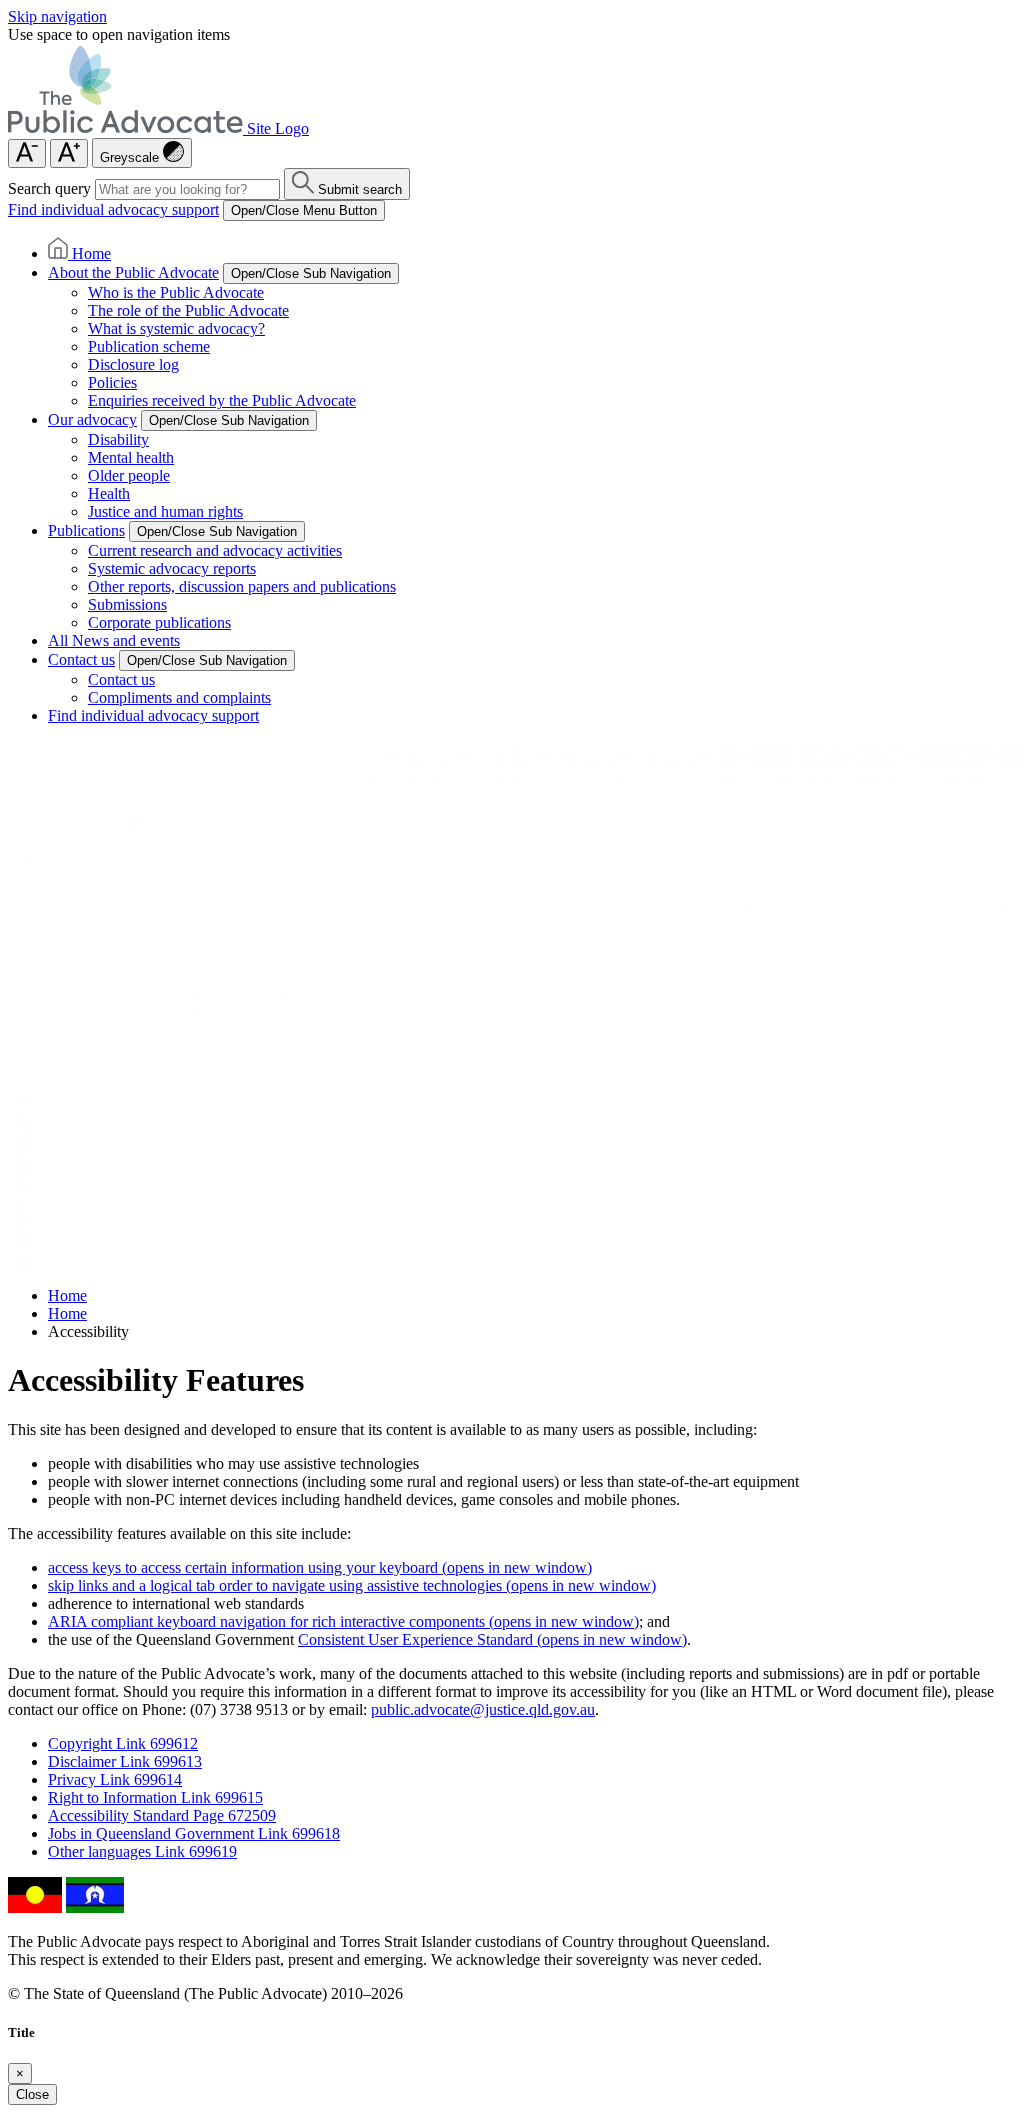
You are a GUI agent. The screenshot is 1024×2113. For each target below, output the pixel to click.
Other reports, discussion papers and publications (242, 586)
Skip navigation (57, 16)
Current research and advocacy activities (215, 550)
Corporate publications (159, 622)
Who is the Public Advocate (176, 292)
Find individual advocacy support (113, 209)
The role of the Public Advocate (188, 310)
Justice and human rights (165, 511)
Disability (118, 439)
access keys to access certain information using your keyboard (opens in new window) (320, 1567)
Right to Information (155, 1797)
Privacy (115, 1779)
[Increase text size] (69, 153)
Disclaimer (125, 1761)
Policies (112, 382)
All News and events (114, 640)
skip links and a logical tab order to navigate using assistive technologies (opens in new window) (352, 1585)
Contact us (81, 659)
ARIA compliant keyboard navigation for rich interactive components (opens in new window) (343, 1621)
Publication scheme (149, 346)
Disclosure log (133, 364)
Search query (49, 188)
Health (109, 493)
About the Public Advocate (133, 272)
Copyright (123, 1743)
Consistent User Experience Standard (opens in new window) (492, 1639)
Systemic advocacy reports (172, 568)
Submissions (127, 604)
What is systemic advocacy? (176, 328)
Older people (129, 475)
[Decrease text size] (27, 153)
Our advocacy (92, 419)
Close (32, 2094)
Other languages (142, 1851)
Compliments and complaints (179, 697)
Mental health (131, 457)
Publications (86, 530)
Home (67, 1295)
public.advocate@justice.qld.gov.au (483, 1709)
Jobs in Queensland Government (194, 1833)
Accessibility (162, 1815)
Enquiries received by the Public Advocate (222, 400)
